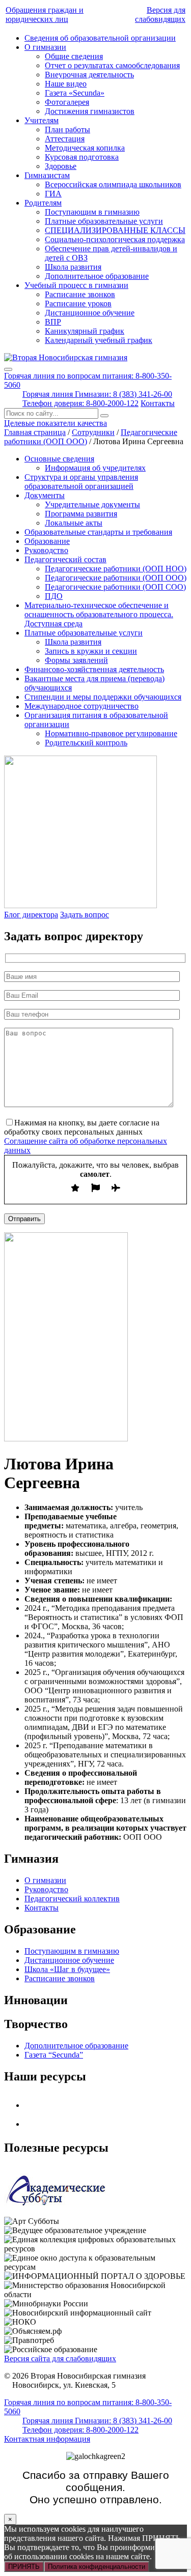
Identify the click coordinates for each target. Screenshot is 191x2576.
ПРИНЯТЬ (24, 2567)
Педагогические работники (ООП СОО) (115, 587)
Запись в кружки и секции (91, 651)
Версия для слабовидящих (160, 15)
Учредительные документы (92, 504)
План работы (67, 129)
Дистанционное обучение (90, 313)
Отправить (24, 1219)
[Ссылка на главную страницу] (66, 357)
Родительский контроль (86, 743)
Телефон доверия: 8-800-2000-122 (80, 403)
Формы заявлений (76, 660)
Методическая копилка (85, 148)
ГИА (53, 194)
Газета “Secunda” (54, 2055)
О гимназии (45, 47)
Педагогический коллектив (72, 1899)
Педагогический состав (65, 559)
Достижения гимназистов (90, 111)
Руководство (46, 550)
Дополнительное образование (97, 276)
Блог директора (31, 915)
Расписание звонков (80, 294)
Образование (47, 541)
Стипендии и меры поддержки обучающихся (103, 697)
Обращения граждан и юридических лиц (45, 15)
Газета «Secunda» (75, 93)
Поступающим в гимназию (92, 212)
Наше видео (66, 84)
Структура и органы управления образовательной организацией (81, 482)
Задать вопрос (85, 915)
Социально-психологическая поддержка (115, 239)
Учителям (42, 120)
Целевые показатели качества (56, 423)
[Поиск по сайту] (104, 416)
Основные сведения (59, 459)
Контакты (158, 403)
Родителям (43, 203)
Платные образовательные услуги (104, 221)
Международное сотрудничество (81, 706)
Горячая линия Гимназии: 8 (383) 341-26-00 (97, 394)
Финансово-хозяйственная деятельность (94, 669)
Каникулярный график (85, 331)
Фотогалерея (67, 102)
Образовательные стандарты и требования (98, 532)
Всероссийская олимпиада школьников (113, 184)
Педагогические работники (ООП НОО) (116, 569)
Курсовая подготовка (82, 157)
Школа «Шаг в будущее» (67, 1969)
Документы (45, 495)
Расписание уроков (78, 303)
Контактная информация (47, 2439)
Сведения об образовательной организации (100, 38)
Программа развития (81, 514)
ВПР (53, 322)
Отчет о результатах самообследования (112, 65)
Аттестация (65, 139)
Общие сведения (74, 56)
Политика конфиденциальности (97, 2567)
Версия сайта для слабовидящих (60, 2358)
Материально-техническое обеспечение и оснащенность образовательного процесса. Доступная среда (99, 614)
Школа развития (73, 267)
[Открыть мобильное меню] (8, 369)
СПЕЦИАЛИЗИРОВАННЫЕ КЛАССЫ (115, 230)
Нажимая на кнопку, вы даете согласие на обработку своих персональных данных (82, 1127)
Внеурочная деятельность (89, 75)
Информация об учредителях (95, 468)
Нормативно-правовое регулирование (111, 733)
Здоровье (61, 166)
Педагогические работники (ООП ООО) (116, 578)
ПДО (54, 596)
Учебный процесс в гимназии (76, 285)
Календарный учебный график (99, 340)
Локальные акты (74, 523)
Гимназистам (47, 175)
